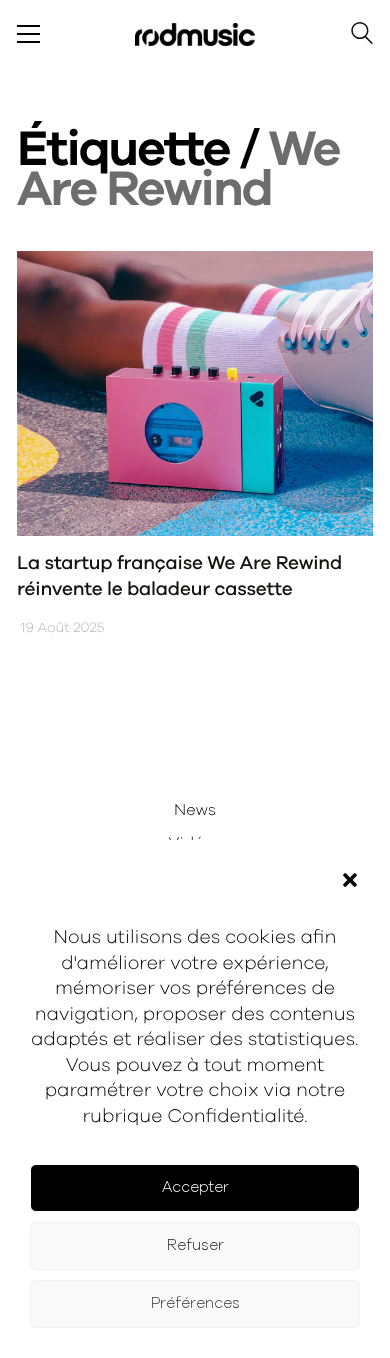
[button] (350, 880)
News (195, 811)
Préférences (195, 1303)
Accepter (195, 1187)
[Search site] (362, 36)
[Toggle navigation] (28, 34)
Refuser (195, 1245)
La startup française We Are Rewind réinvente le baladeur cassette (179, 577)
